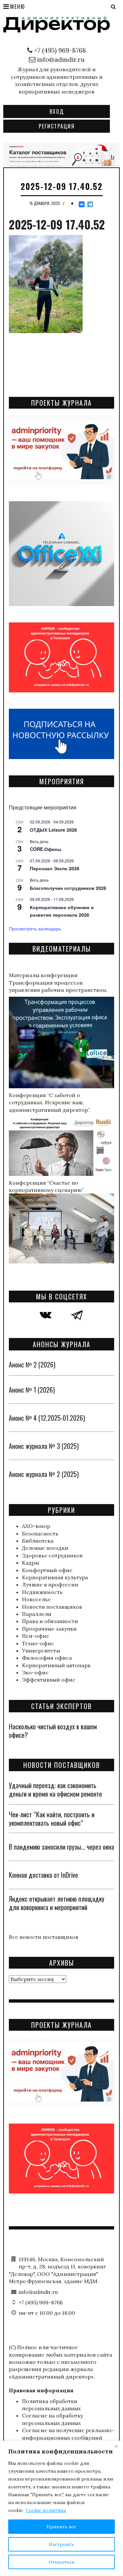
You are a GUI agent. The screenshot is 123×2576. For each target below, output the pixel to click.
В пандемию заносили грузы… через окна (61, 1847)
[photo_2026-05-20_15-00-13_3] (61, 154)
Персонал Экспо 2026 (55, 868)
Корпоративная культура (55, 1577)
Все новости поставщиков (44, 1937)
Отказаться (61, 2562)
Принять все (61, 2527)
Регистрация (57, 126)
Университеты (41, 1651)
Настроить (61, 2544)
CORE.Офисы (46, 849)
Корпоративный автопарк (56, 1665)
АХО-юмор (36, 1526)
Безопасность (40, 1534)
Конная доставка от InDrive (43, 1875)
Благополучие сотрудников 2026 (68, 888)
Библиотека (38, 1541)
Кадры (31, 1563)
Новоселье (36, 1599)
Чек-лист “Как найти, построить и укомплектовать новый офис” (52, 1819)
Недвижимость (42, 1592)
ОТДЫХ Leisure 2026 (53, 830)
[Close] (116, 2446)
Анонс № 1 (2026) (32, 1390)
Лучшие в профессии (50, 1585)
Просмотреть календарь (35, 928)
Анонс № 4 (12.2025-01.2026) (47, 1418)
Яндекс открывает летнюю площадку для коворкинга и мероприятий (57, 1903)
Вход (57, 111)
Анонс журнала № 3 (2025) (44, 1446)
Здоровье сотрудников (52, 1555)
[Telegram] (90, 204)
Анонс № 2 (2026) (32, 1364)
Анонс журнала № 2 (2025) (44, 1474)
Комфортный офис (47, 1570)
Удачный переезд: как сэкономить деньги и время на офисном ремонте (55, 1789)
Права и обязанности (50, 1621)
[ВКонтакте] (82, 204)
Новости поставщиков (52, 1607)
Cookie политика (46, 2510)
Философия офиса (47, 1658)
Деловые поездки (45, 1548)
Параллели (37, 1614)
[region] (61, 2508)
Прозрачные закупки (49, 1629)
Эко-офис (35, 1672)
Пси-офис (36, 1636)
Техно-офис (38, 1643)
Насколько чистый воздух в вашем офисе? (53, 1731)
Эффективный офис (49, 1680)
